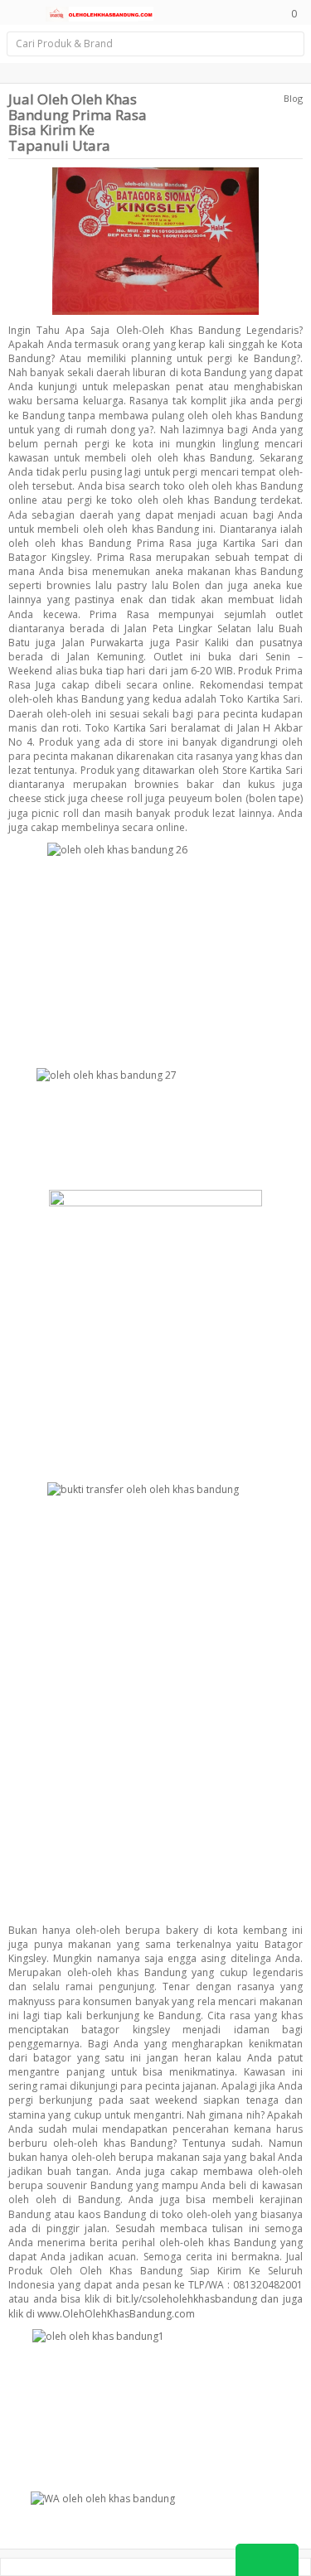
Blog (293, 98)
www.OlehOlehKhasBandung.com (116, 2314)
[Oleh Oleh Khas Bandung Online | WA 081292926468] (100, 12)
